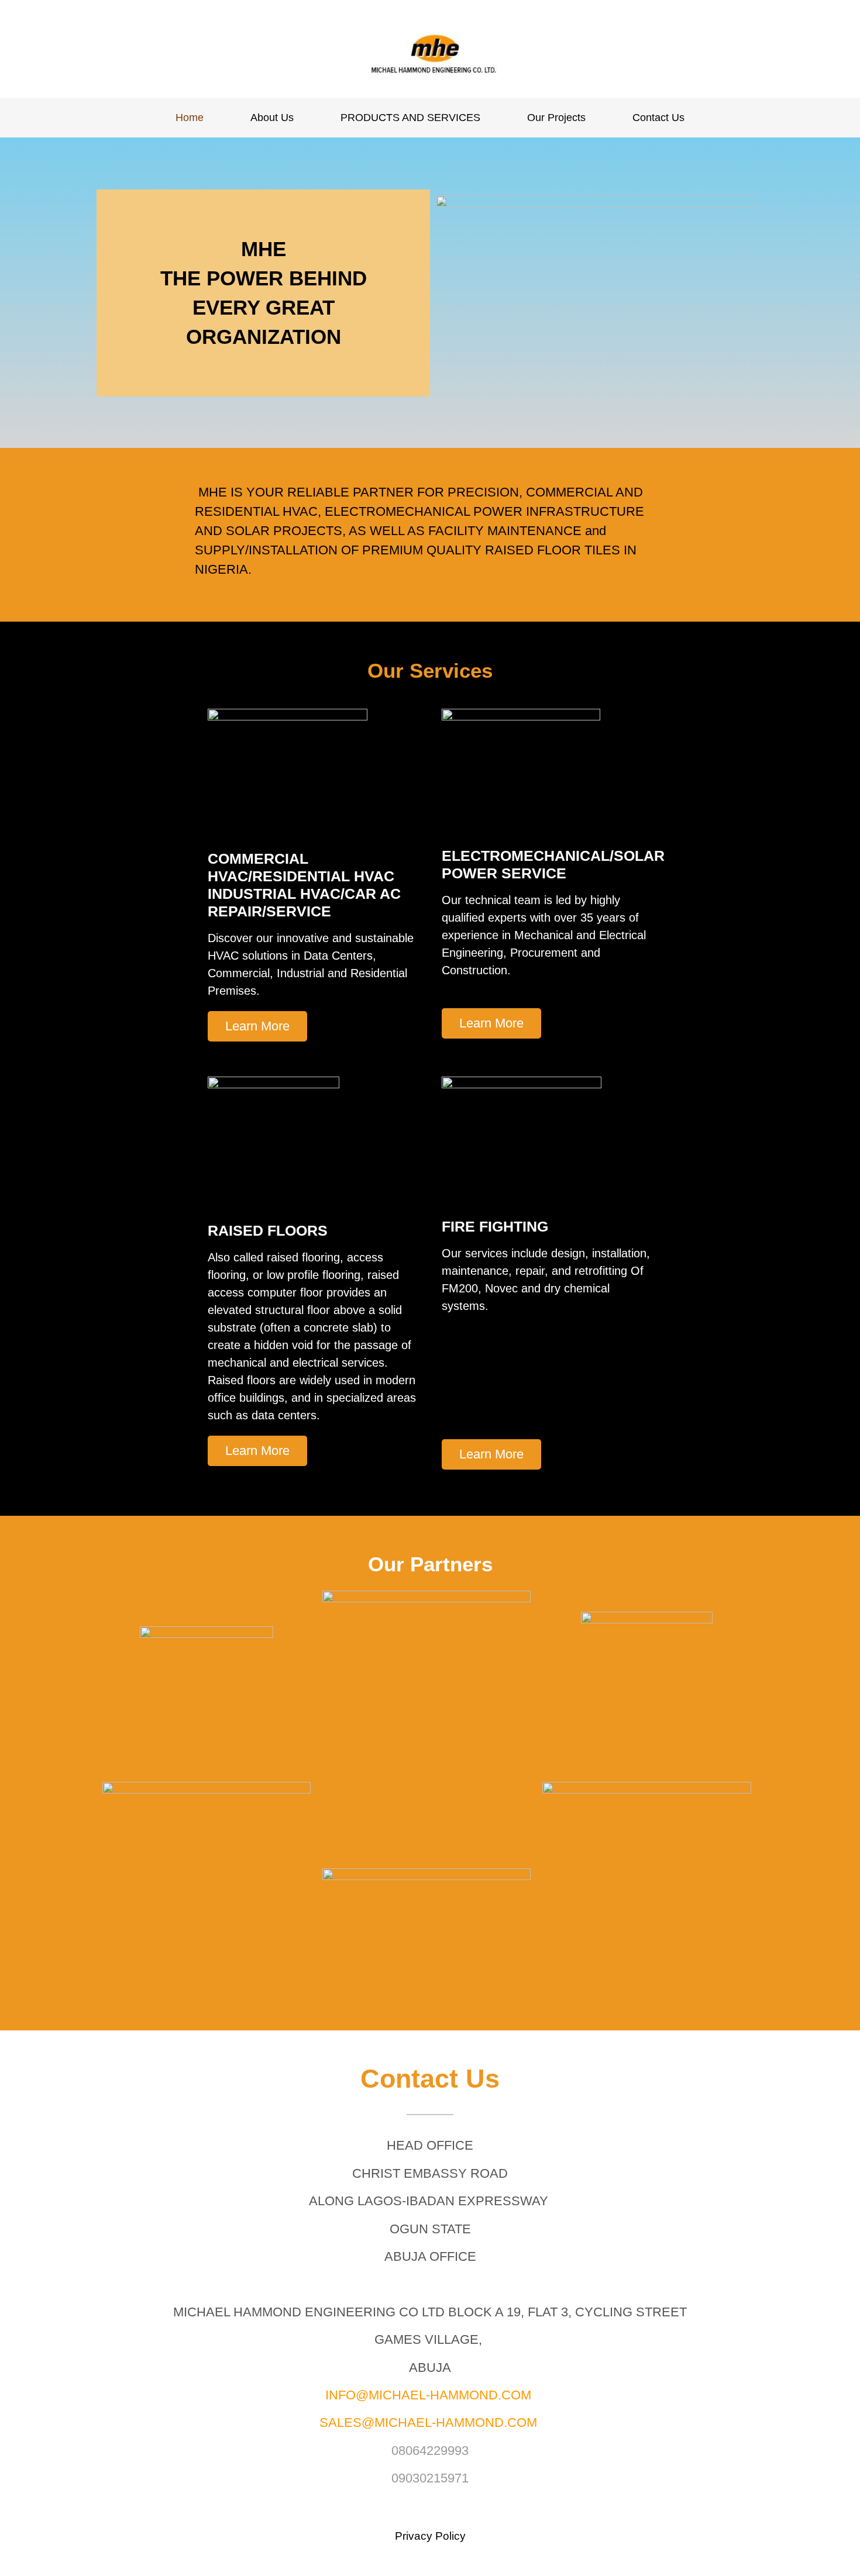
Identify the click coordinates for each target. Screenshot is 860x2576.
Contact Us (658, 118)
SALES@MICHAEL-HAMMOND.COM (428, 2422)
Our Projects (556, 118)
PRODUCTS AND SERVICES (410, 118)
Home (190, 118)
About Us (272, 118)
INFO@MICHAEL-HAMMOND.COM (428, 2395)
